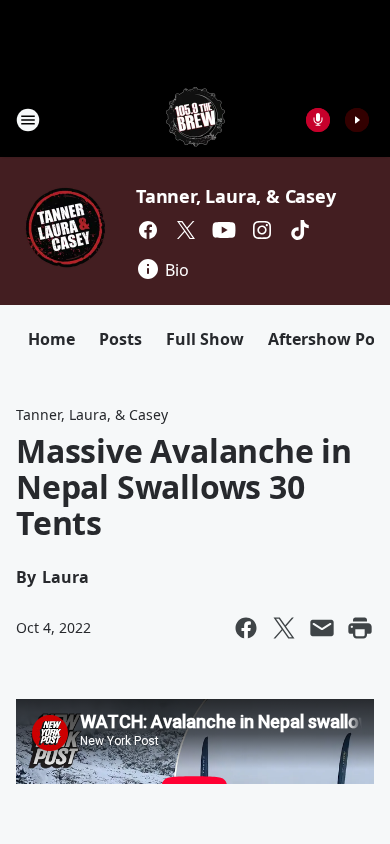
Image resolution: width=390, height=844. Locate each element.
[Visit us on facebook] (148, 230)
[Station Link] (195, 119)
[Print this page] (360, 628)
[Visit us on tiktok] (300, 230)
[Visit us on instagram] (262, 230)
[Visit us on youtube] (224, 230)
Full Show (205, 339)
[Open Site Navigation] (28, 120)
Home (51, 339)
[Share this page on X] (284, 628)
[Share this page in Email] (322, 628)
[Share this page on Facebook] (246, 628)
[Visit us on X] (186, 230)
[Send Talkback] (318, 120)
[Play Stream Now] (357, 120)
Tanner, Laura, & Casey (236, 196)
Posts (120, 339)
